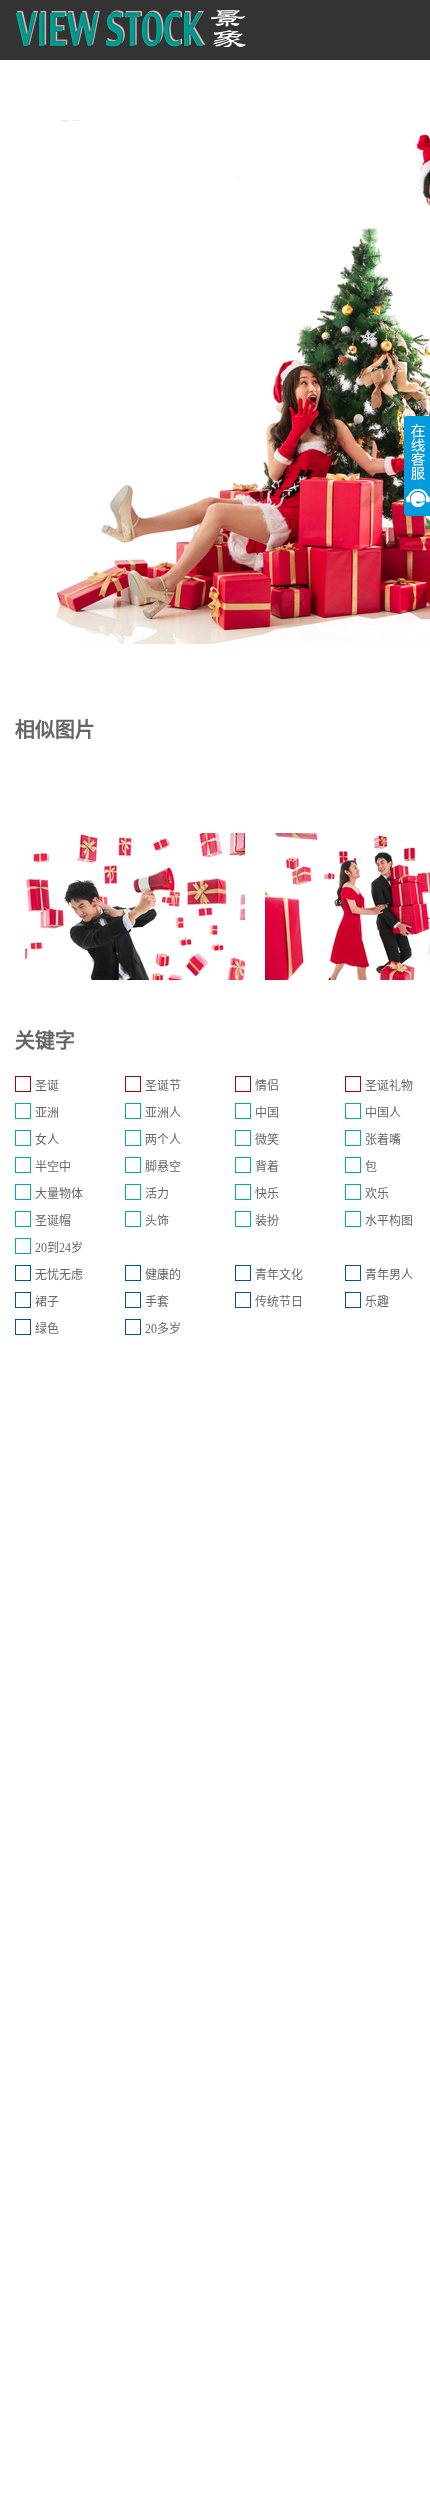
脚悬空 (163, 1167)
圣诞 (47, 1086)
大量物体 (59, 1194)
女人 (47, 1140)
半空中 (53, 1167)
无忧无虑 (59, 1275)
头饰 (157, 1221)
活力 (157, 1194)
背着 (267, 1167)
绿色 (47, 1329)
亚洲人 (163, 1113)
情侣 (267, 1086)
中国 (267, 1113)
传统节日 (279, 1302)
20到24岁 (59, 1248)
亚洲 (47, 1113)
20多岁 (163, 1329)
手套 (157, 1302)
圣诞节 (163, 1086)
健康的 (163, 1275)
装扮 (267, 1221)
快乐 (267, 1194)
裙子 (47, 1302)
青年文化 (279, 1275)
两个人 (163, 1140)
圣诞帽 (53, 1221)
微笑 (267, 1140)
